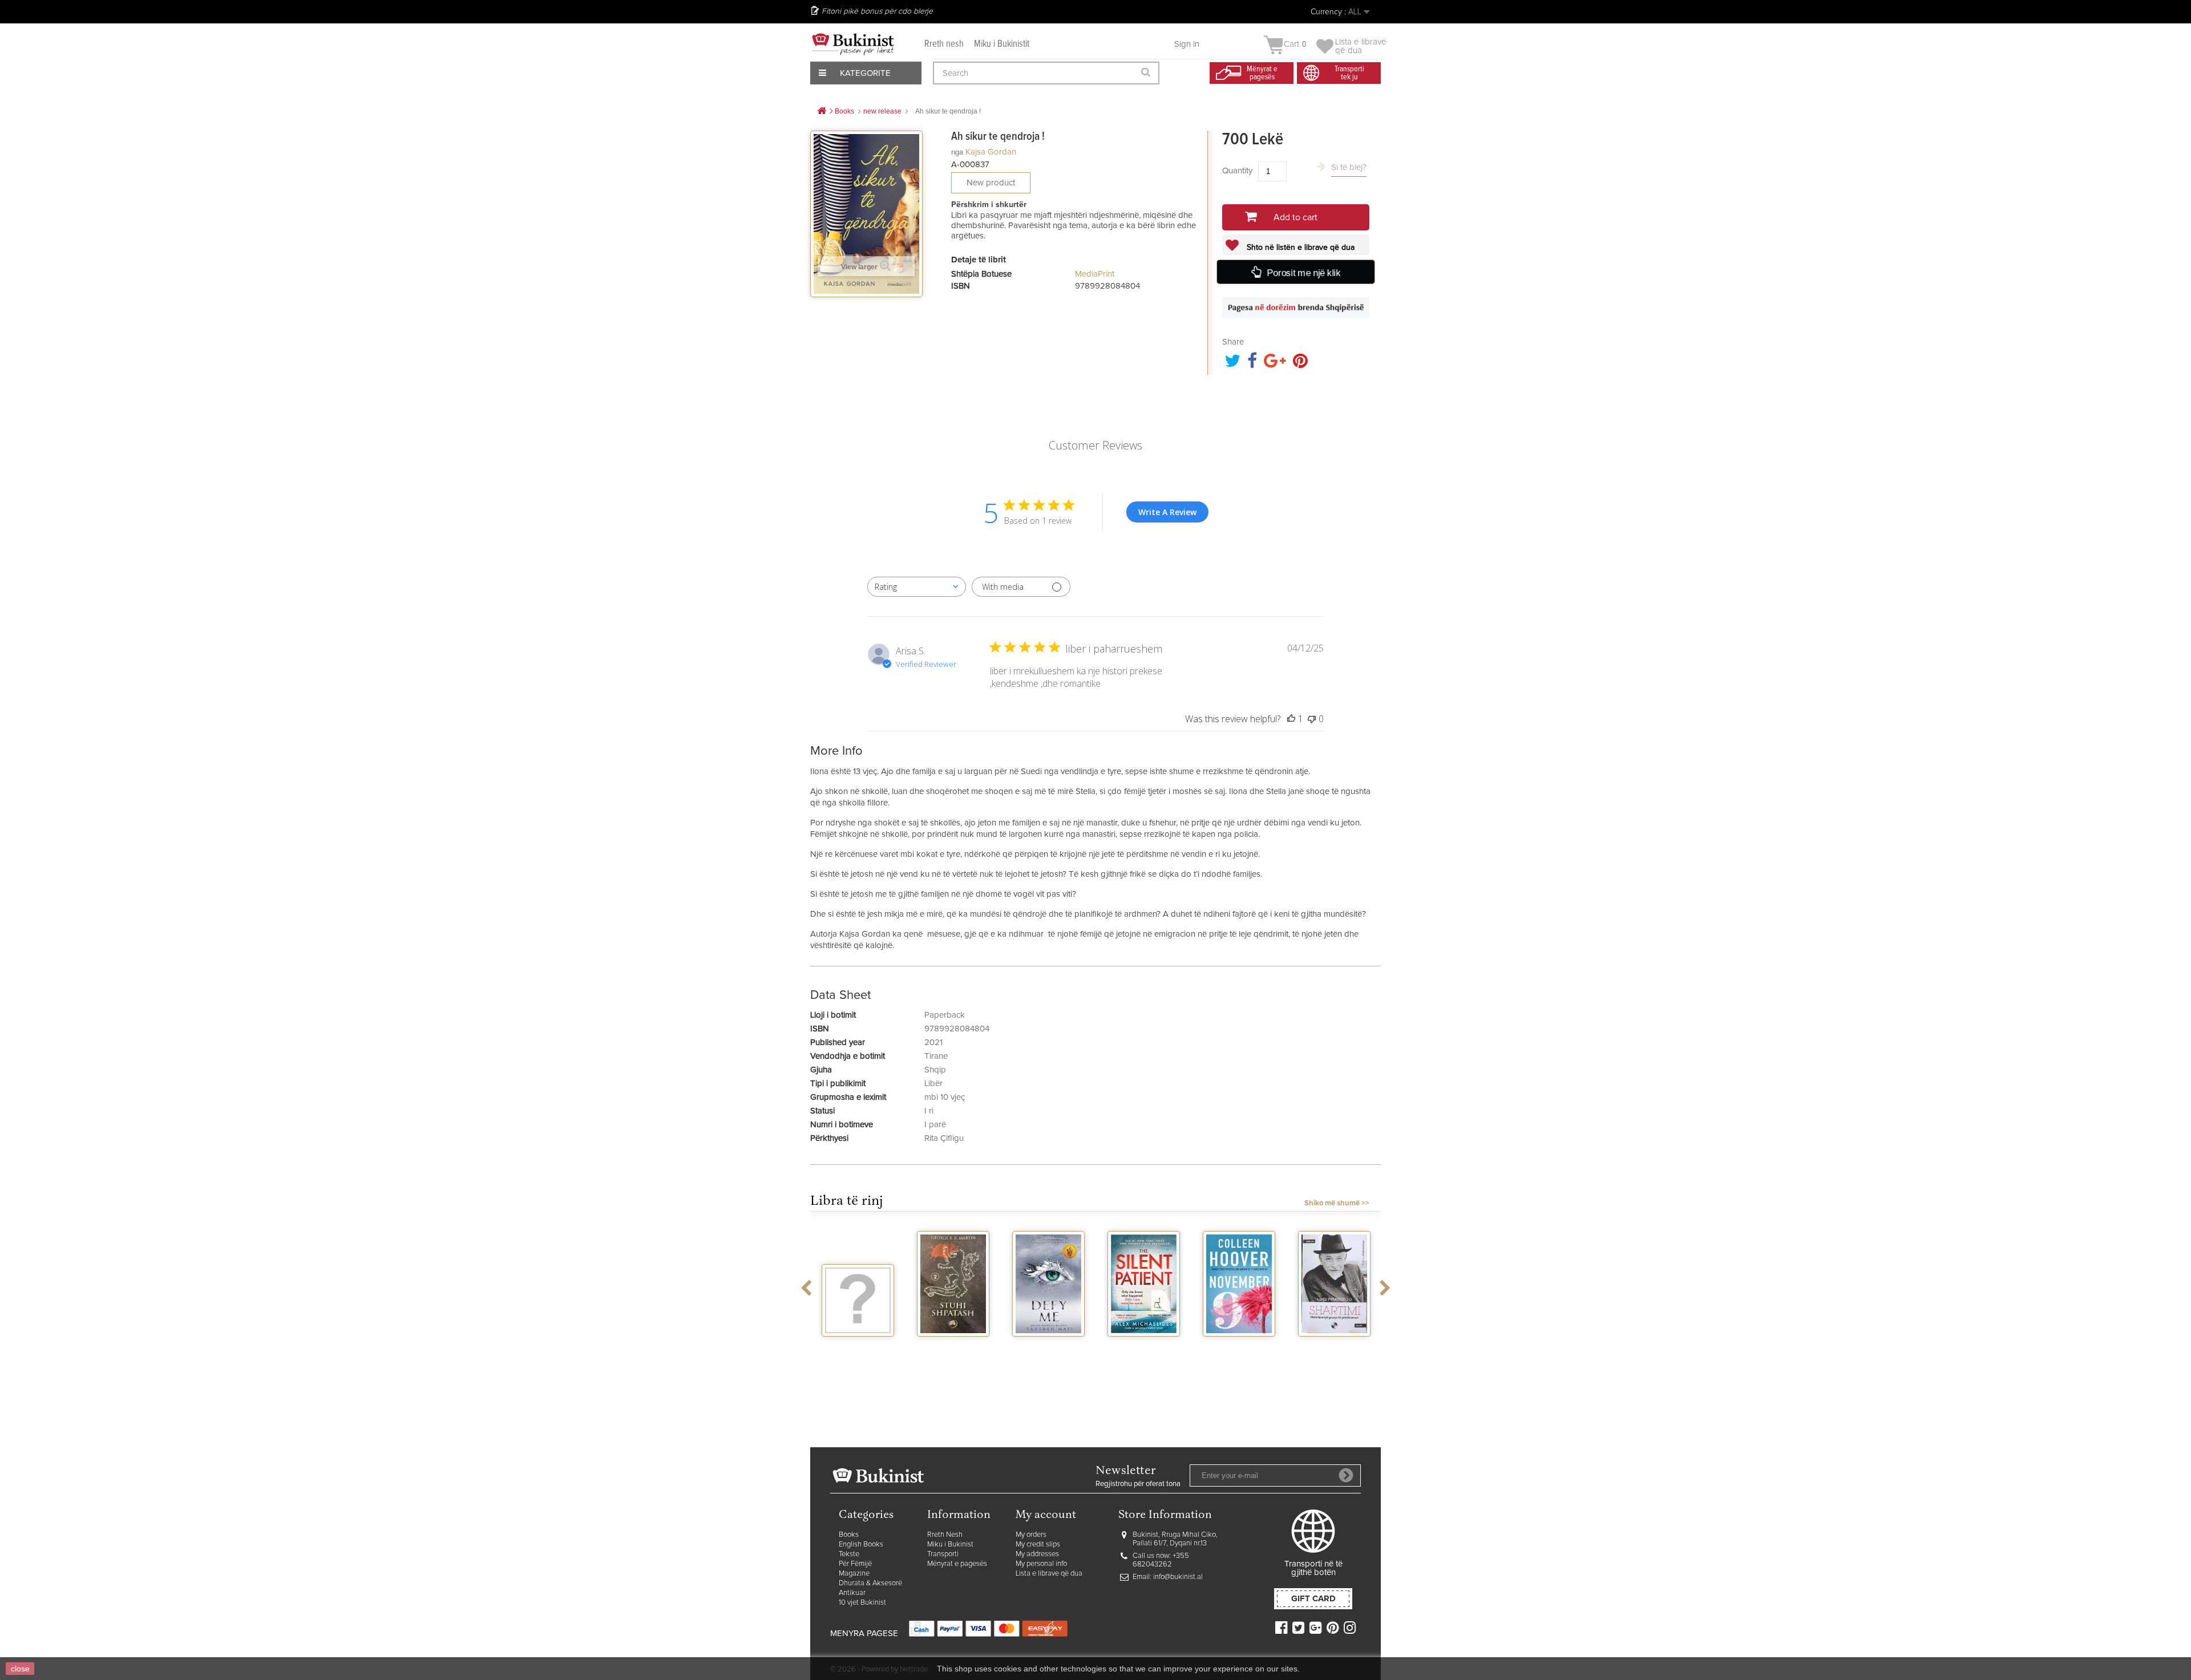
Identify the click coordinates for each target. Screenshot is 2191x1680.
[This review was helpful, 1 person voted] (1291, 719)
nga (957, 152)
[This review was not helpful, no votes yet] (1312, 719)
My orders (1031, 1535)
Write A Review (1167, 512)
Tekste (849, 1554)
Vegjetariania (858, 1347)
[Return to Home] (822, 112)
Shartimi (1334, 1347)
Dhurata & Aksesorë (870, 1583)
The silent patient (1144, 1351)
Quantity (1237, 171)
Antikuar (852, 1593)
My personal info (1041, 1564)
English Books (861, 1545)
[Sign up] (1346, 1475)
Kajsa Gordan (991, 152)
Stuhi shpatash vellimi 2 (953, 1351)
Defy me (1048, 1347)
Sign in (1187, 44)
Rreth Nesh (945, 1535)
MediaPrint (1095, 274)
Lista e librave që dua (1049, 1574)
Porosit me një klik (1303, 272)
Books (849, 1535)
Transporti (943, 1554)
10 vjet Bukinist (862, 1603)
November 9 (1239, 1347)
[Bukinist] (853, 44)
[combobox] (917, 587)
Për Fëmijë (855, 1564)
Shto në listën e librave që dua (1299, 248)
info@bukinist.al (1178, 1577)
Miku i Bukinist (950, 1545)
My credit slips (1038, 1545)
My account (1046, 1515)
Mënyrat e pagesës (957, 1564)
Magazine (854, 1574)
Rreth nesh (944, 44)
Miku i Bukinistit (1002, 44)
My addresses (1037, 1554)
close (20, 1669)
